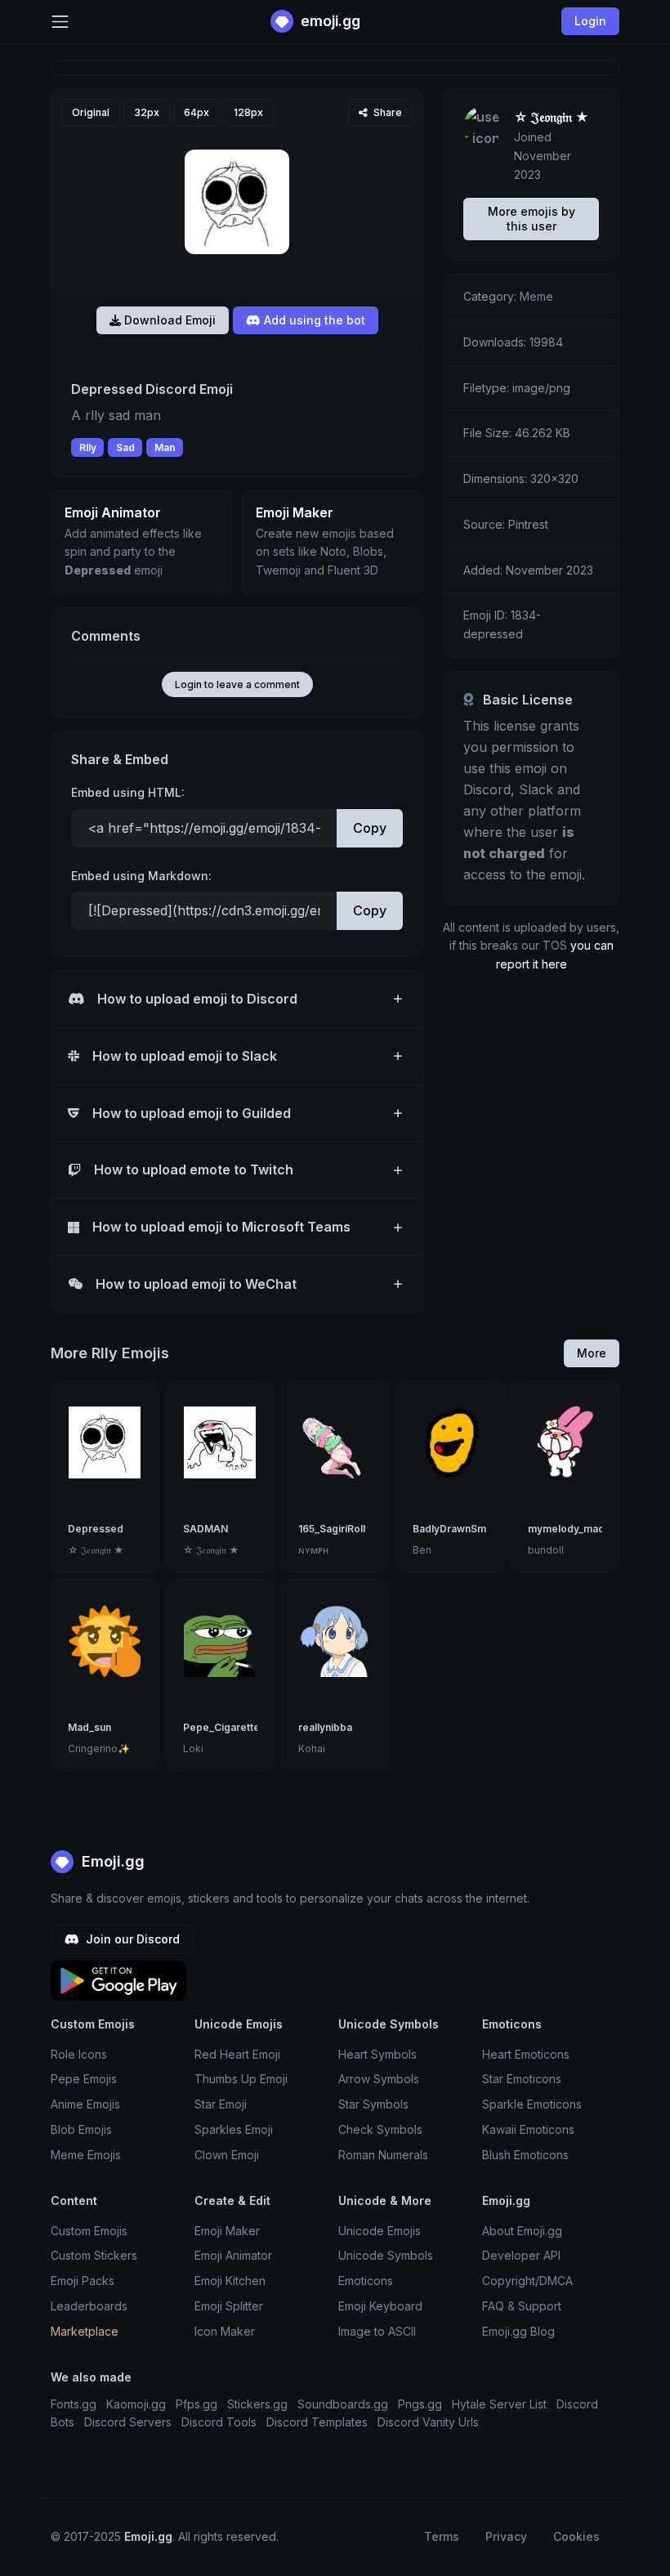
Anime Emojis (85, 2104)
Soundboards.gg (343, 2404)
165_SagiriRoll (332, 1529)
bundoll (546, 1550)
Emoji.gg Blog (518, 2331)
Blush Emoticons (525, 2155)
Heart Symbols (377, 2054)
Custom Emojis (89, 2231)
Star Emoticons (522, 2079)
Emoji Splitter (229, 2306)
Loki (193, 1749)
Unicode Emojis (380, 2231)
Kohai (312, 1749)
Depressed (96, 1529)
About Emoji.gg (522, 2231)
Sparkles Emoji (234, 2129)
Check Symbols (380, 2129)
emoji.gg (329, 21)
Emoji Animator (233, 2255)
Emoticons (366, 2281)
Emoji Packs (83, 2281)
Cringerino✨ (99, 1749)
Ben (422, 1550)
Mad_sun (89, 1727)
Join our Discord (131, 1939)
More (592, 1353)
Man (165, 447)
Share (386, 112)
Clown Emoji (227, 2155)
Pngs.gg (420, 2404)
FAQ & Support (522, 2306)
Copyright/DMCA (527, 2281)
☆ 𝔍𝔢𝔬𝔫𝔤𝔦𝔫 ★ (552, 117)
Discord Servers (128, 2422)
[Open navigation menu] (60, 22)
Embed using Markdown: (141, 876)
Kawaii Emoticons (528, 2129)
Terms (442, 2536)
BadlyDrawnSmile (455, 1529)
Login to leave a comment (237, 684)
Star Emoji (221, 2104)
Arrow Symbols (379, 2079)
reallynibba (325, 1727)
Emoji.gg (111, 1861)
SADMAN (205, 1529)
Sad (125, 447)
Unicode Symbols (386, 2255)
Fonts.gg (74, 2404)
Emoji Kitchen (230, 2281)
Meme (536, 296)
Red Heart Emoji (237, 2054)
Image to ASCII (377, 2331)
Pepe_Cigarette (221, 1727)
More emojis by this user (532, 219)
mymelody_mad (566, 1529)
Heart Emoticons (526, 2054)
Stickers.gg (257, 2404)
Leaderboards (89, 2306)
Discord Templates (317, 2422)
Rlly (88, 447)
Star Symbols (373, 2104)
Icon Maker (225, 2331)
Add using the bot (313, 320)
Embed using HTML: (128, 792)
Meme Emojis (86, 2155)
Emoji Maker (227, 2231)
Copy (370, 828)
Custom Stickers (94, 2255)
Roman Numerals (383, 2155)
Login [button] (590, 21)
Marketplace (85, 2331)
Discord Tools (219, 2422)
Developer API (521, 2255)
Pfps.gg (197, 2404)
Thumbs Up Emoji (241, 2079)
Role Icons (79, 2054)
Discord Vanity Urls (428, 2422)
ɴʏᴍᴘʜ (313, 1550)
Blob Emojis (81, 2129)
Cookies (576, 2536)
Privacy (506, 2536)
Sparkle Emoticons (532, 2104)
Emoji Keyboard (380, 2306)
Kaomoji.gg (136, 2404)
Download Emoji (168, 320)
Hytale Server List (499, 2404)
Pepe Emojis (84, 2079)
